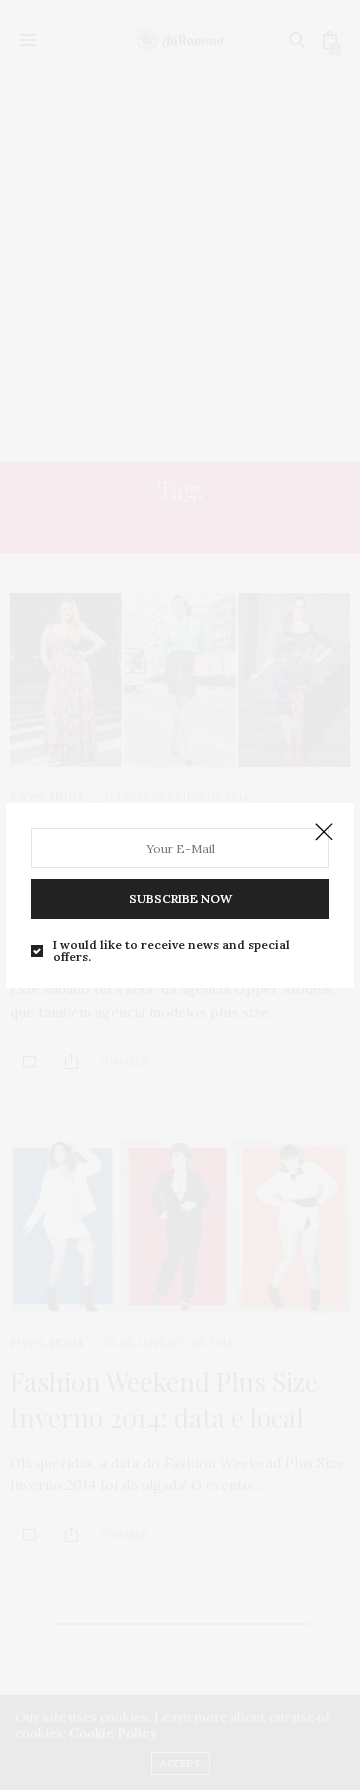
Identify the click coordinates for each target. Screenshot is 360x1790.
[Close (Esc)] (324, 833)
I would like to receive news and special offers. (171, 951)
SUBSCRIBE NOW (180, 898)
